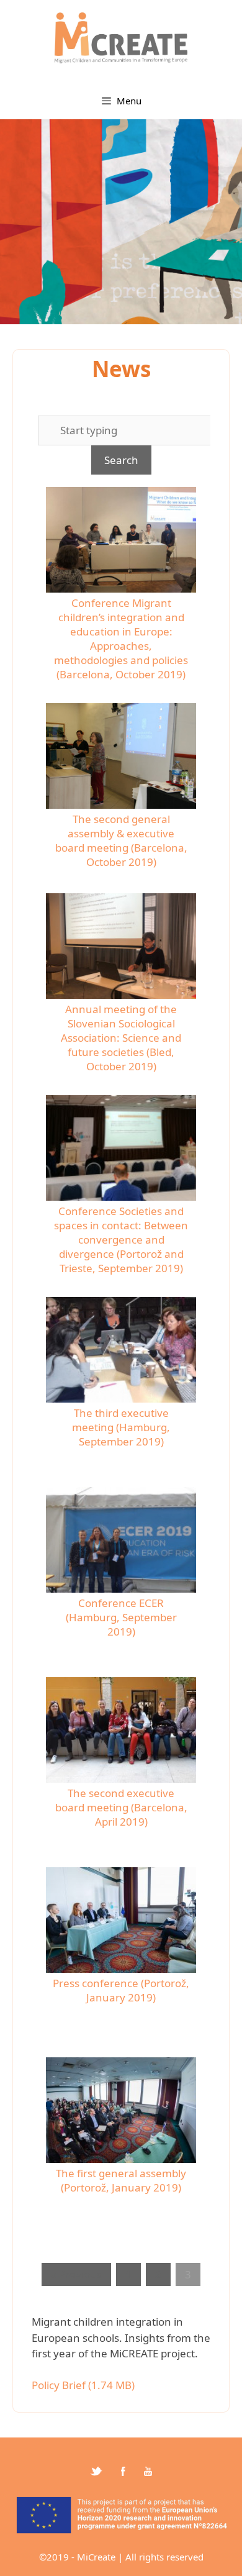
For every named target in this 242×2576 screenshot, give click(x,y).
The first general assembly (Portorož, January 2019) (121, 2180)
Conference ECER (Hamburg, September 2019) (121, 1617)
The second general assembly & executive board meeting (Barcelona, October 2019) (121, 840)
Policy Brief (59, 2385)
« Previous (76, 2274)
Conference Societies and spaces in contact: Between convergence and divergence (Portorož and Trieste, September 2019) (121, 1240)
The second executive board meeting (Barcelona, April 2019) (121, 1807)
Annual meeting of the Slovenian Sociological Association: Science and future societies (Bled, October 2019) (121, 1038)
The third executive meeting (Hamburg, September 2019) (121, 1427)
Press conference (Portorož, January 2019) (121, 1990)
